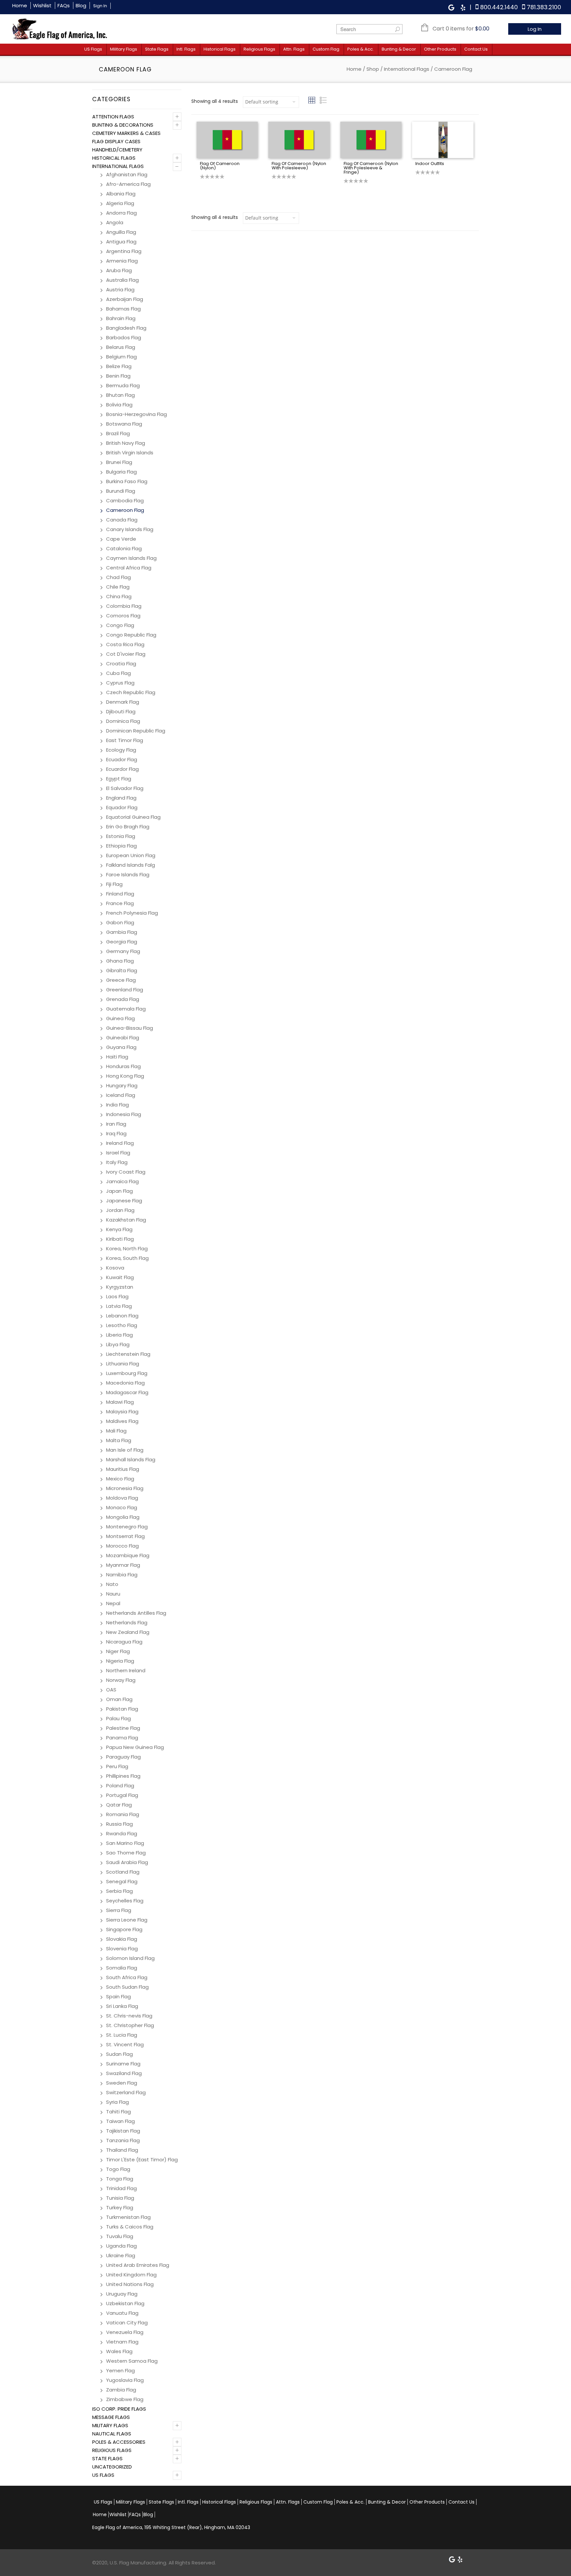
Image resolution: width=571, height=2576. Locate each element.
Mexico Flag (120, 1479)
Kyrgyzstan (120, 1287)
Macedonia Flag (125, 1383)
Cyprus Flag (120, 683)
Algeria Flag (120, 203)
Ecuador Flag (122, 759)
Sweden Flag (122, 2083)
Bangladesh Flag (126, 328)
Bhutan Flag (120, 395)
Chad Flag (118, 577)
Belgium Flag (121, 357)
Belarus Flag (121, 347)
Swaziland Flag (124, 2073)
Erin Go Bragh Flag (128, 827)
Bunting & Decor (399, 49)
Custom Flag (326, 49)
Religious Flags (259, 49)
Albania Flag (121, 194)
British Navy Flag (126, 443)
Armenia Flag (122, 261)
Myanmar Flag (123, 1565)
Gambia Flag (122, 932)
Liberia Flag (119, 1335)
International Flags (407, 69)
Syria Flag (117, 2102)
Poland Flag (120, 1786)
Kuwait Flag (120, 1277)
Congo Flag (120, 625)
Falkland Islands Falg (131, 865)
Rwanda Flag (122, 1833)
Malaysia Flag (122, 1412)
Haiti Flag (117, 1057)
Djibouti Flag (121, 711)
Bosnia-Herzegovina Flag (136, 414)
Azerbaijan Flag (125, 299)
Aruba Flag (119, 270)
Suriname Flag (123, 2064)
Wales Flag (119, 2351)
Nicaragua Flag (124, 1642)
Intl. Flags (186, 49)
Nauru (113, 1594)
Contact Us (476, 49)
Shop (373, 69)
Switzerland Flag (126, 2092)
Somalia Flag (122, 1968)
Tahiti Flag (118, 2112)
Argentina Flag (124, 251)
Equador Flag (122, 807)
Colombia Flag (124, 606)
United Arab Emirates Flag (138, 2265)
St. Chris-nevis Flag (129, 2016)
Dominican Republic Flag (136, 731)
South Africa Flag (127, 1977)
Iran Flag (116, 1124)
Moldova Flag (122, 1498)
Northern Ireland (126, 1670)
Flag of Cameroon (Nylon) (220, 166)
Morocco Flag (122, 1546)
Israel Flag (118, 1153)
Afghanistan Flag (127, 174)
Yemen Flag (120, 2370)
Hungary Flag (122, 1085)
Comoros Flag (123, 616)
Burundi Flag (121, 491)
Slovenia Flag (122, 1949)
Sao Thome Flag (126, 1853)
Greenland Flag (125, 990)
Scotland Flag (123, 1872)
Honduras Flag (123, 1066)
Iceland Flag (121, 1095)
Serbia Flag (119, 1891)
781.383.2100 (544, 7)
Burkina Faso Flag (127, 481)
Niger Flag (118, 1651)
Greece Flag (121, 980)
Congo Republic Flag (131, 635)
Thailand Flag (122, 2150)
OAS (111, 1690)
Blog (81, 5)
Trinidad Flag (121, 2188)
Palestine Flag (123, 1728)
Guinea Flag (120, 1018)
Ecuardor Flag (122, 769)
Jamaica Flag (122, 1181)
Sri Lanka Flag (122, 2006)
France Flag (120, 903)
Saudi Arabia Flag (127, 1862)
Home (20, 5)
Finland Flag (120, 894)
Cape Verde (121, 539)
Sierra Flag (119, 1910)
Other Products (440, 49)
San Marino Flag (125, 1843)
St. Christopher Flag (130, 2025)
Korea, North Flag (127, 1248)
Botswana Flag (124, 424)
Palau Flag (118, 1718)
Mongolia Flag (123, 1517)
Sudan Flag (119, 2054)
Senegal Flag (122, 1881)
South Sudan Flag (127, 1987)
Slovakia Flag (122, 1939)
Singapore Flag (124, 1929)
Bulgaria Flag (121, 472)
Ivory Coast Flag (126, 1172)
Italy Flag (117, 1162)
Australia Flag (122, 280)
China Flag (119, 596)
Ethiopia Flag (121, 846)
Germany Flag (123, 951)
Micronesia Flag (125, 1488)
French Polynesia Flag (132, 913)
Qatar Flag (119, 1805)
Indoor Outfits (430, 164)
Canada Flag (122, 520)
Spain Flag (118, 1996)
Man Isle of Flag (125, 1450)
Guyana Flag (121, 1047)
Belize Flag (119, 366)
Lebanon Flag (122, 1316)
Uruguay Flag (122, 2294)
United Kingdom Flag (131, 2275)
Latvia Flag (119, 1306)
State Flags (157, 49)
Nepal (113, 1603)
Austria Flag (120, 290)
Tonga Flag (120, 2179)
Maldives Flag (122, 1421)
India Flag (117, 1105)
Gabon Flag (120, 922)
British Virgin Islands (130, 453)
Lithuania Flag (123, 1364)
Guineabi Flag (123, 1038)
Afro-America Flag (128, 184)
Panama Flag (122, 1738)
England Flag (121, 798)
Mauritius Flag (123, 1469)
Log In (535, 29)
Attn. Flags (294, 49)
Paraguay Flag (123, 1757)
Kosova (115, 1268)
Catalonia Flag (124, 548)
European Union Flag (131, 855)
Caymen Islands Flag (131, 558)
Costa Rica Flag (125, 644)
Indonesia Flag (124, 1114)
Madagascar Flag (127, 1392)
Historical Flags (220, 49)
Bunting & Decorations (123, 125)
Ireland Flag (120, 1143)
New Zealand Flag (128, 1632)
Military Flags (124, 49)
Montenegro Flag (127, 1527)
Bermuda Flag (123, 385)
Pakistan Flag (122, 1709)
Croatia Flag (121, 664)
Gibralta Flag (122, 970)
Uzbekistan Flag (125, 2303)
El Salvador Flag (125, 788)
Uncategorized (112, 2467)
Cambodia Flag (125, 500)
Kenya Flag (119, 1229)
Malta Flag (119, 1440)
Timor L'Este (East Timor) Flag (142, 2160)
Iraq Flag (116, 1133)
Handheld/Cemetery (117, 150)
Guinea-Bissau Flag (130, 1028)
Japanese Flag (124, 1201)
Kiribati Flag (120, 1239)
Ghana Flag (120, 961)
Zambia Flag (121, 2390)
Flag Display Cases (116, 141)
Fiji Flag (114, 884)
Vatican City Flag (127, 2323)
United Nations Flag (130, 2284)
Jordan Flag (120, 1210)
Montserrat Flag (125, 1536)
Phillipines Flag (123, 1776)
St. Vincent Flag (125, 2044)
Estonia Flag (121, 836)
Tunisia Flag (120, 2198)
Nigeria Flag (120, 1661)
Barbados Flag (124, 337)
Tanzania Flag (123, 2140)
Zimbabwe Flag (125, 2399)
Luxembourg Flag (127, 1373)
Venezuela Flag (125, 2332)
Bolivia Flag (119, 405)
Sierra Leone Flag (127, 1920)
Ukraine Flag (121, 2255)
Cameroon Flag (125, 510)
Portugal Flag (122, 1795)
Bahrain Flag (121, 318)
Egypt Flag (119, 779)
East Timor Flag (125, 740)
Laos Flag (117, 1296)
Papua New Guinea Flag (135, 1747)
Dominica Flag (123, 721)
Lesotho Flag (122, 1325)
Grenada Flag (123, 999)
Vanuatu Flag (122, 2313)
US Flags (93, 49)
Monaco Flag (122, 1507)
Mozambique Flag (128, 1555)
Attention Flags (113, 117)
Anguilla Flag (121, 232)
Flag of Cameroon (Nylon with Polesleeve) (299, 166)
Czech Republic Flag (131, 692)
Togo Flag (118, 2169)
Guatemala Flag (126, 1009)
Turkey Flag (120, 2207)
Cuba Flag (118, 673)
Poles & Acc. (361, 49)
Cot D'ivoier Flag (126, 654)
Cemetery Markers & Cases (126, 133)
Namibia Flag (122, 1575)
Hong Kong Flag (125, 1076)
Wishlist (42, 5)
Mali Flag (116, 1431)
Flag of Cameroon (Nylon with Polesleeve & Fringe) (371, 168)
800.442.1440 (499, 7)
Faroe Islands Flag (128, 874)
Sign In (100, 6)
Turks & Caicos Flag (130, 2227)
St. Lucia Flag (122, 2035)
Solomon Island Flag (130, 1958)
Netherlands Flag (127, 1622)
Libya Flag (118, 1344)
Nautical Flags (112, 2434)
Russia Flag (119, 1824)
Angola (115, 222)
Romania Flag (123, 1814)
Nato (112, 1584)
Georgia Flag (122, 942)
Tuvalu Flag (120, 2236)
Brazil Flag (118, 433)
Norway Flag (121, 1680)
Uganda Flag (121, 2246)
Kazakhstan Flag (126, 1220)
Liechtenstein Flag (128, 1354)
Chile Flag (118, 587)
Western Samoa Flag (132, 2361)
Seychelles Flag (125, 1901)
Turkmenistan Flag (128, 2217)
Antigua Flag (121, 242)
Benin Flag (118, 376)
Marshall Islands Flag (131, 1459)
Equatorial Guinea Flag (133, 817)
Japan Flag (119, 1191)
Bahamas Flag (123, 309)
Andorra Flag (121, 213)
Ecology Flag (121, 750)
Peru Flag (117, 1766)
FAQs (64, 5)
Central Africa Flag (129, 568)
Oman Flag (119, 1699)
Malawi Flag (120, 1402)
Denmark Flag (123, 702)
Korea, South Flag (127, 1258)
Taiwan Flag (120, 2121)
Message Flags (111, 2417)
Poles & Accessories (119, 2442)
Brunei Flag (119, 462)
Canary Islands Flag (130, 529)
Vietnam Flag (122, 2342)
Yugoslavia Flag (125, 2380)
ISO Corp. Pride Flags (119, 2409)
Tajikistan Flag (123, 2131)
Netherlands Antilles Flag (136, 1613)
